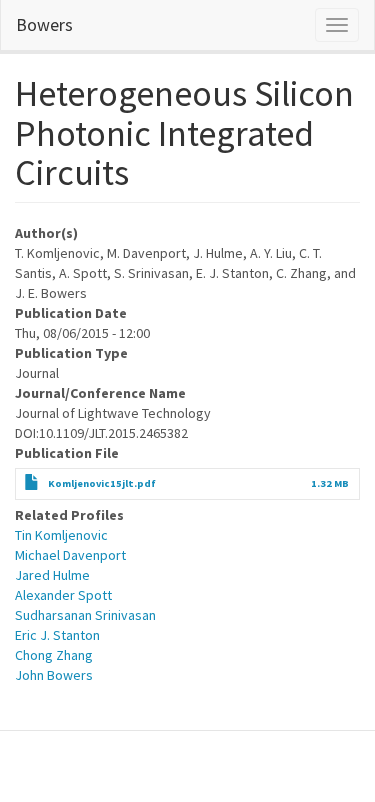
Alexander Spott (63, 595)
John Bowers (54, 675)
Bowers (44, 24)
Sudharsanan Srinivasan (85, 615)
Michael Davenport (70, 555)
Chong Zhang (54, 655)
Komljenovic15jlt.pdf (102, 483)
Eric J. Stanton (57, 635)
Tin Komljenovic (61, 535)
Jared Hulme (52, 575)
